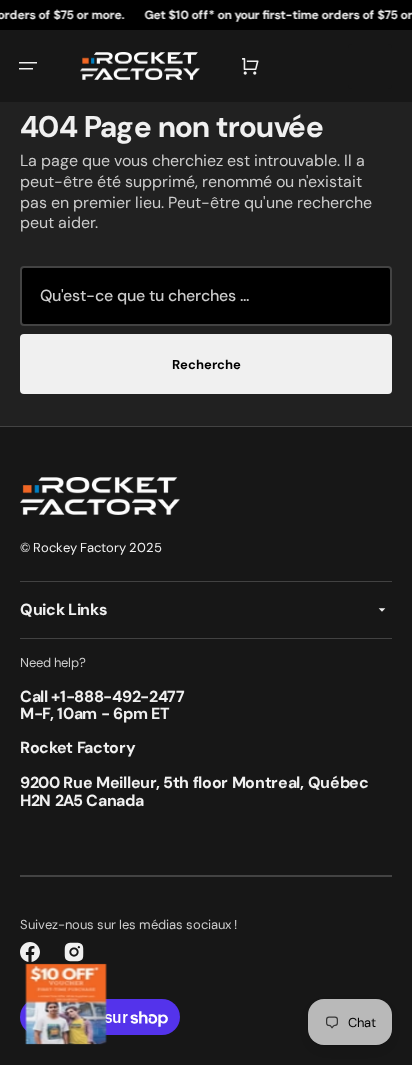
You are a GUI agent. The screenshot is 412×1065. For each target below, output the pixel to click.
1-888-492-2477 (122, 696)
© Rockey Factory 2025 (91, 547)
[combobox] (206, 296)
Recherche (206, 364)
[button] (28, 66)
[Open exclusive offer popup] (66, 1004)
